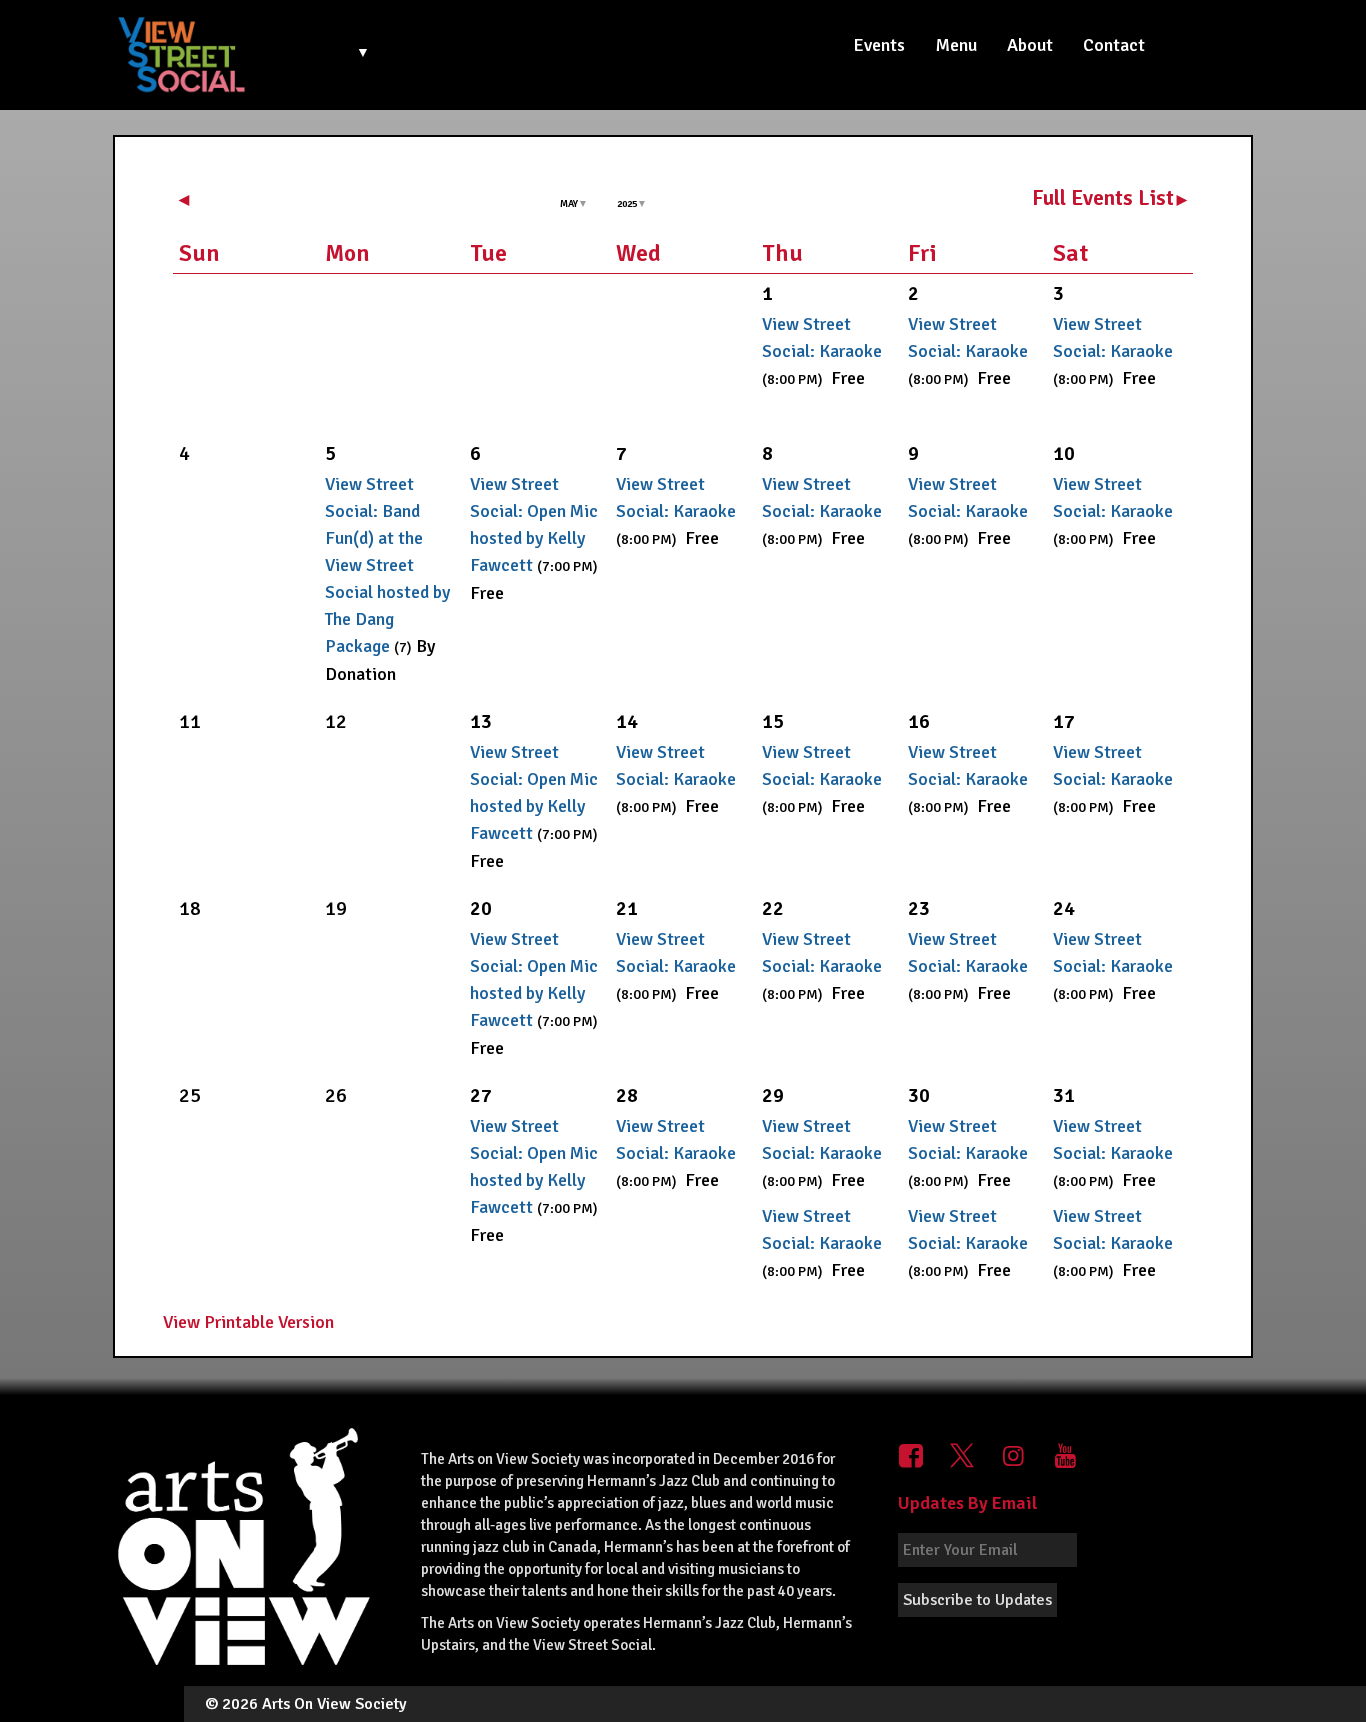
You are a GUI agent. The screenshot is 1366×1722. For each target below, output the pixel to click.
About (1030, 45)
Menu (956, 45)
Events (879, 45)
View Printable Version (248, 1322)
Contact (1114, 45)
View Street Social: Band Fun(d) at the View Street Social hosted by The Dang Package (387, 565)
